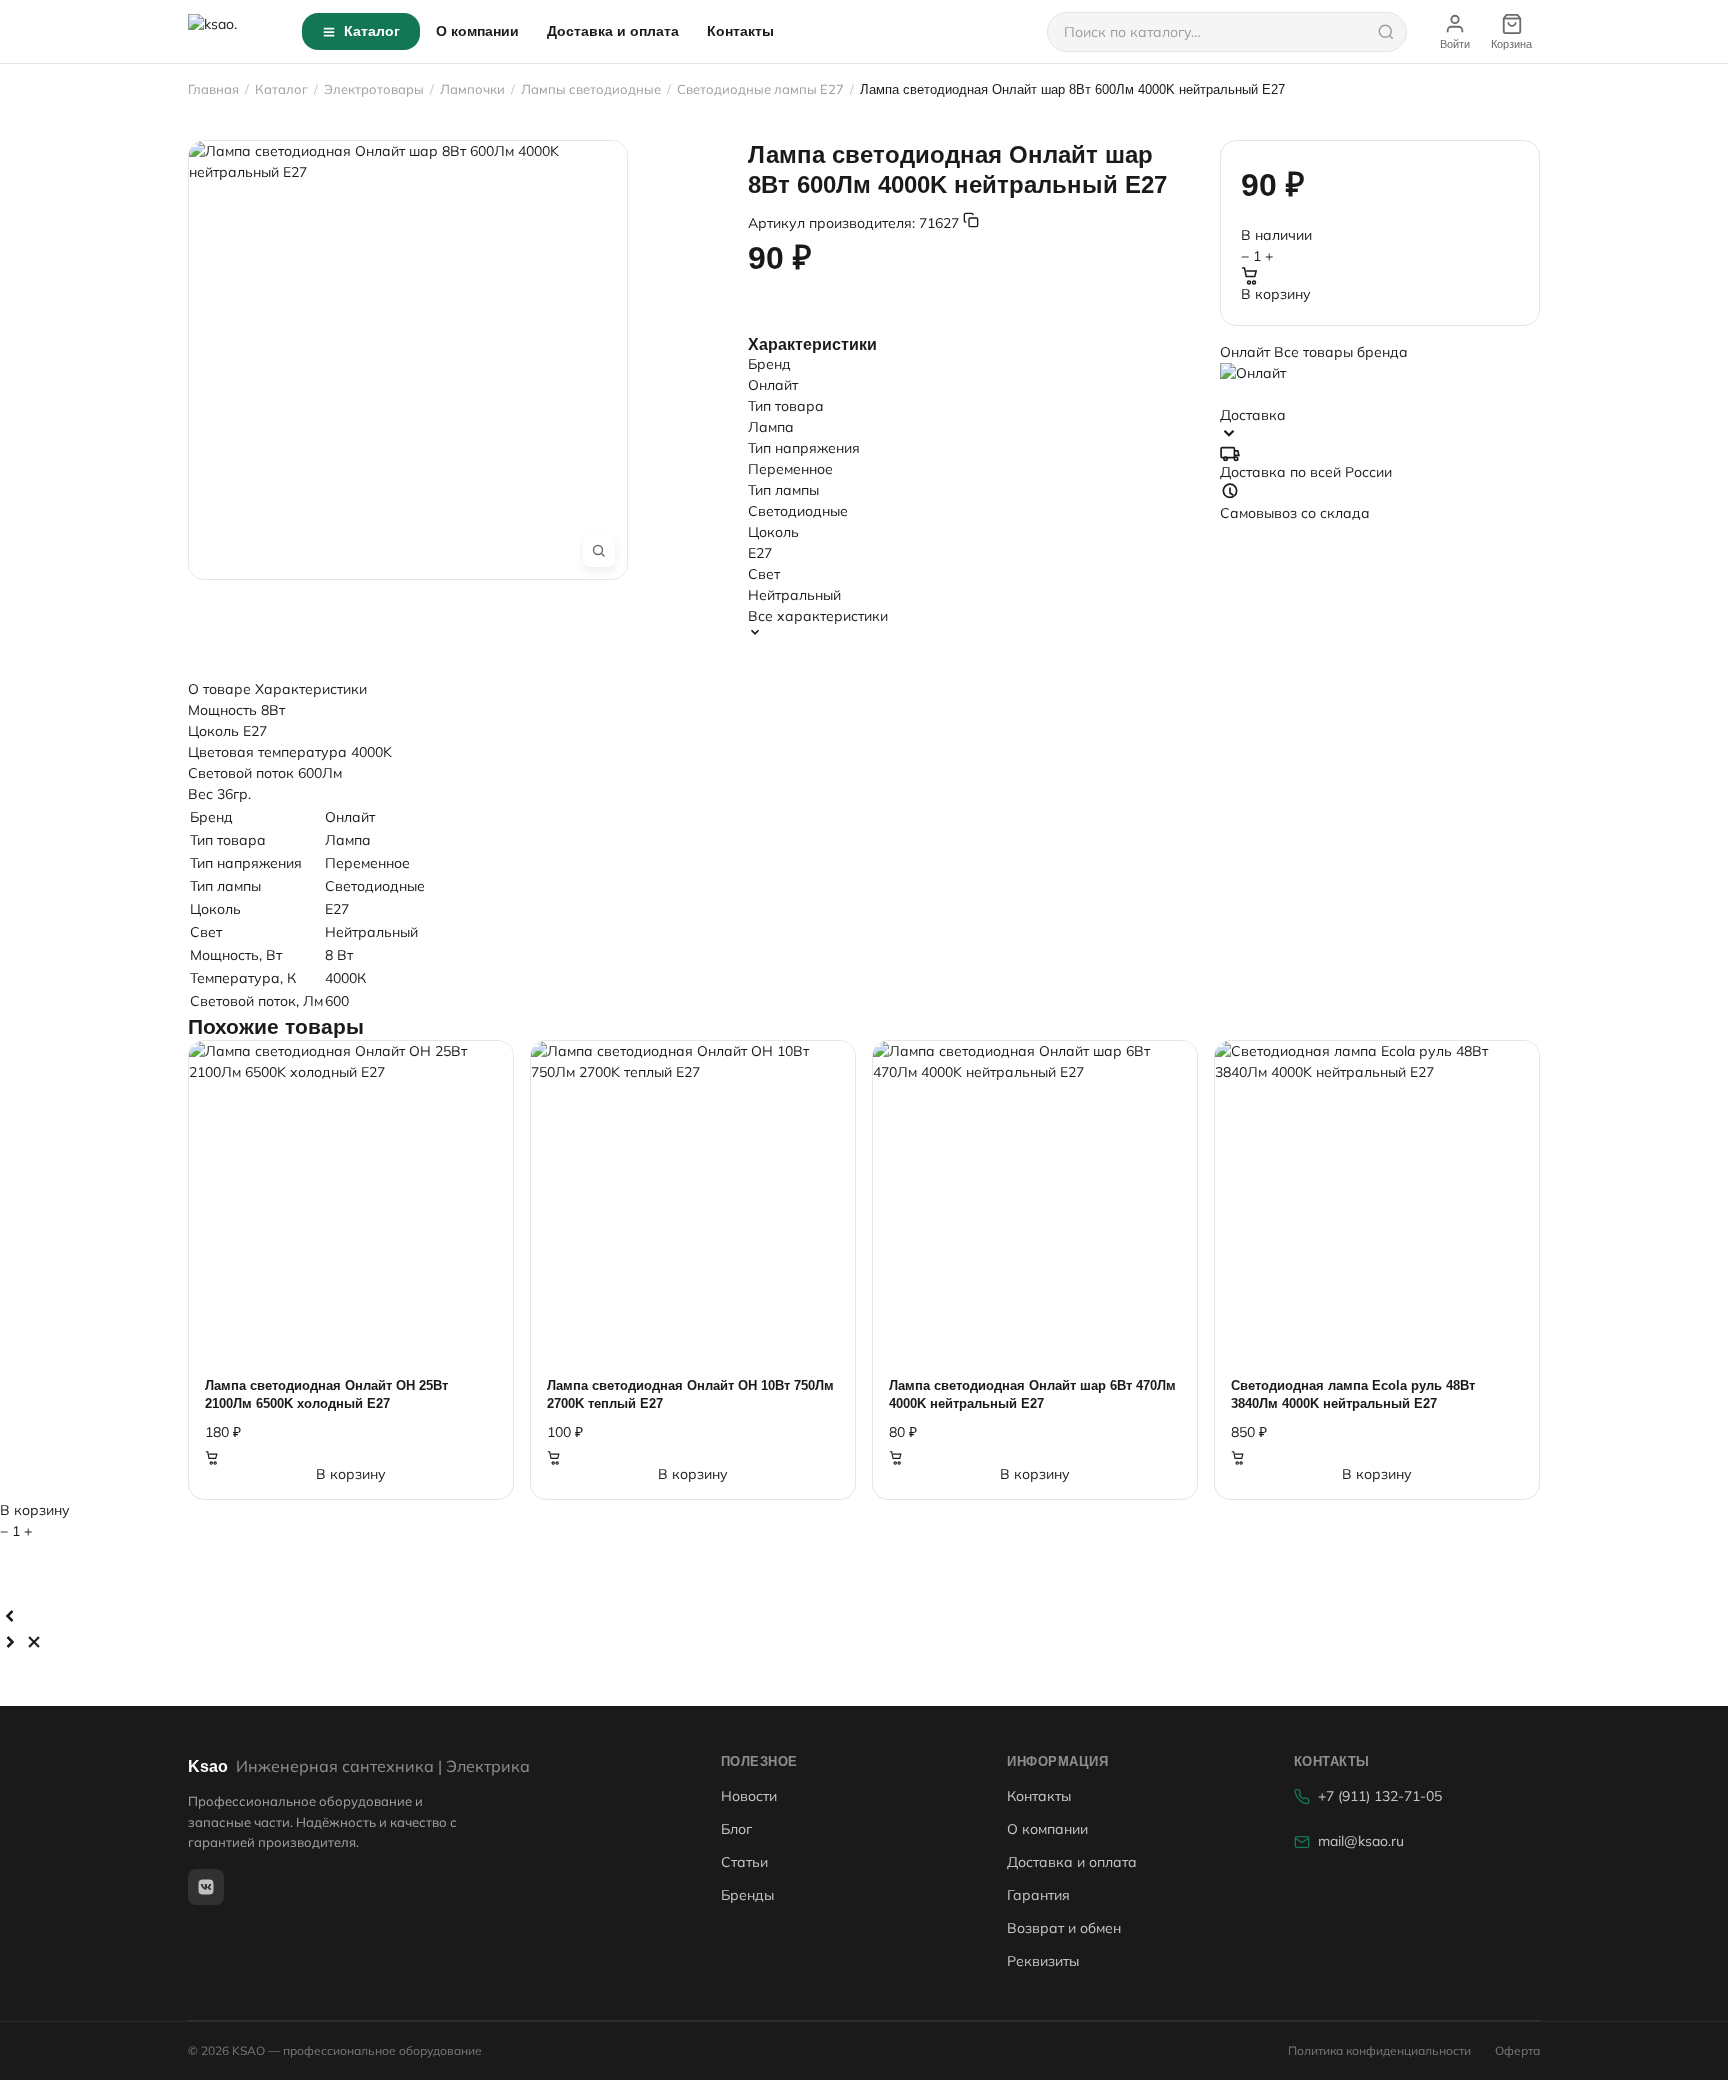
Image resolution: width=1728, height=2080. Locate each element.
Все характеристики (818, 616)
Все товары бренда (1341, 352)
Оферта (1517, 2050)
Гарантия (1038, 1895)
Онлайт (1247, 352)
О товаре (219, 689)
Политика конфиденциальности (1379, 2050)
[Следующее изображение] (10, 1642)
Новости (749, 1796)
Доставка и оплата (613, 31)
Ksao (359, 1766)
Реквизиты (1043, 1961)
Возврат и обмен (1064, 1928)
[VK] (206, 1887)
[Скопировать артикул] (971, 220)
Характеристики (311, 689)
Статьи (744, 1862)
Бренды (747, 1895)
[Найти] (1386, 32)
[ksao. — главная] (233, 32)
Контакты (740, 31)
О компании (477, 31)
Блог (736, 1829)
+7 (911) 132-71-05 (1380, 1796)
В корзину (1276, 294)
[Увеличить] (599, 551)
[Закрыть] (34, 1642)
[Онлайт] (1380, 376)
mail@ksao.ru (1361, 1841)
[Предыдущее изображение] (10, 1616)
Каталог (372, 31)
